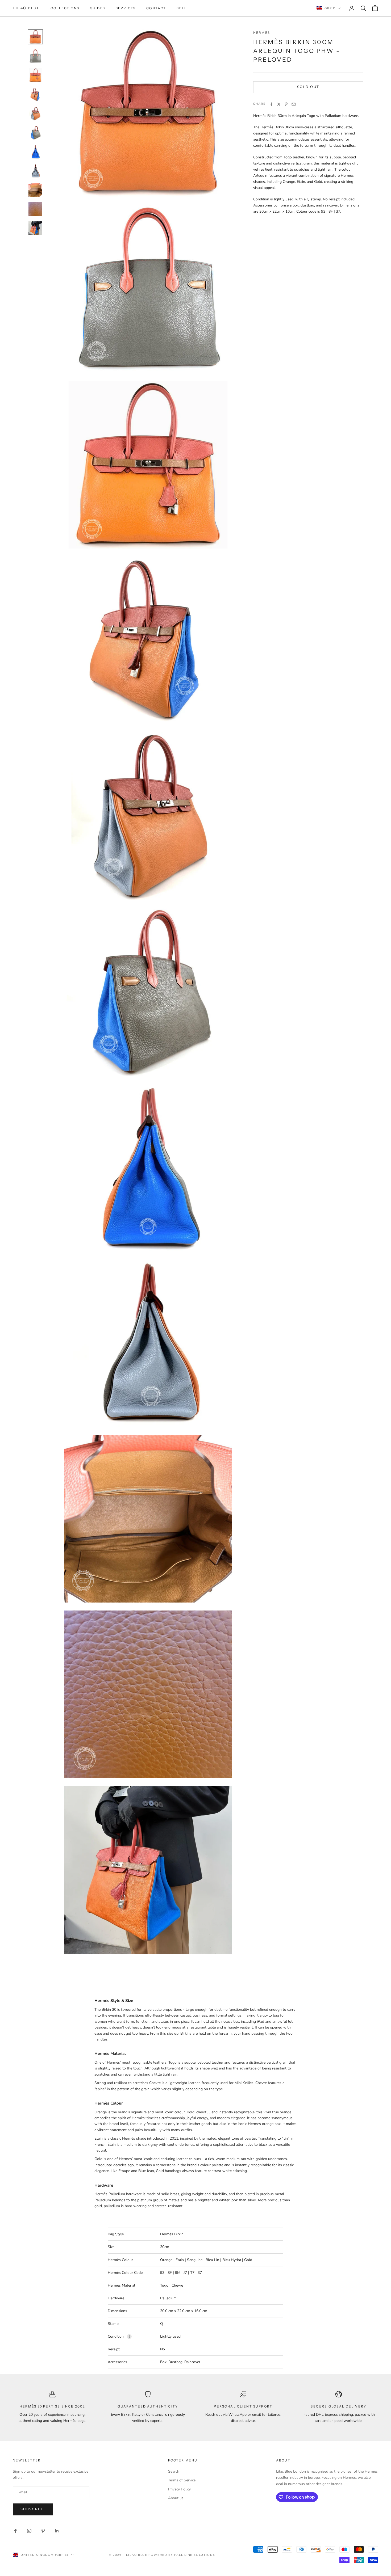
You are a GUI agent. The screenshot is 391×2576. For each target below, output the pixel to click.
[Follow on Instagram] (29, 2531)
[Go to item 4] (35, 94)
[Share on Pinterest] (286, 104)
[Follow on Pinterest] (43, 2531)
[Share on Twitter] (279, 104)
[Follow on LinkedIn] (57, 2531)
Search (174, 2471)
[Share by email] (294, 104)
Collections (65, 8)
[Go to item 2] (35, 56)
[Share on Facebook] (271, 104)
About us (176, 2498)
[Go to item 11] (35, 228)
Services (126, 8)
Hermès (262, 33)
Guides (97, 8)
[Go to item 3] (35, 75)
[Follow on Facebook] (15, 2531)
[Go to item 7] (35, 152)
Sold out (308, 87)
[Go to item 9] (35, 190)
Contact (156, 8)
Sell (182, 8)
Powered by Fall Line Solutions (182, 2555)
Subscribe (33, 2509)
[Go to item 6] (35, 133)
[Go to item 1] (35, 37)
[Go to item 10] (35, 209)
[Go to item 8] (35, 171)
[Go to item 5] (35, 113)
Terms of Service (182, 2480)
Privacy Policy (179, 2489)
